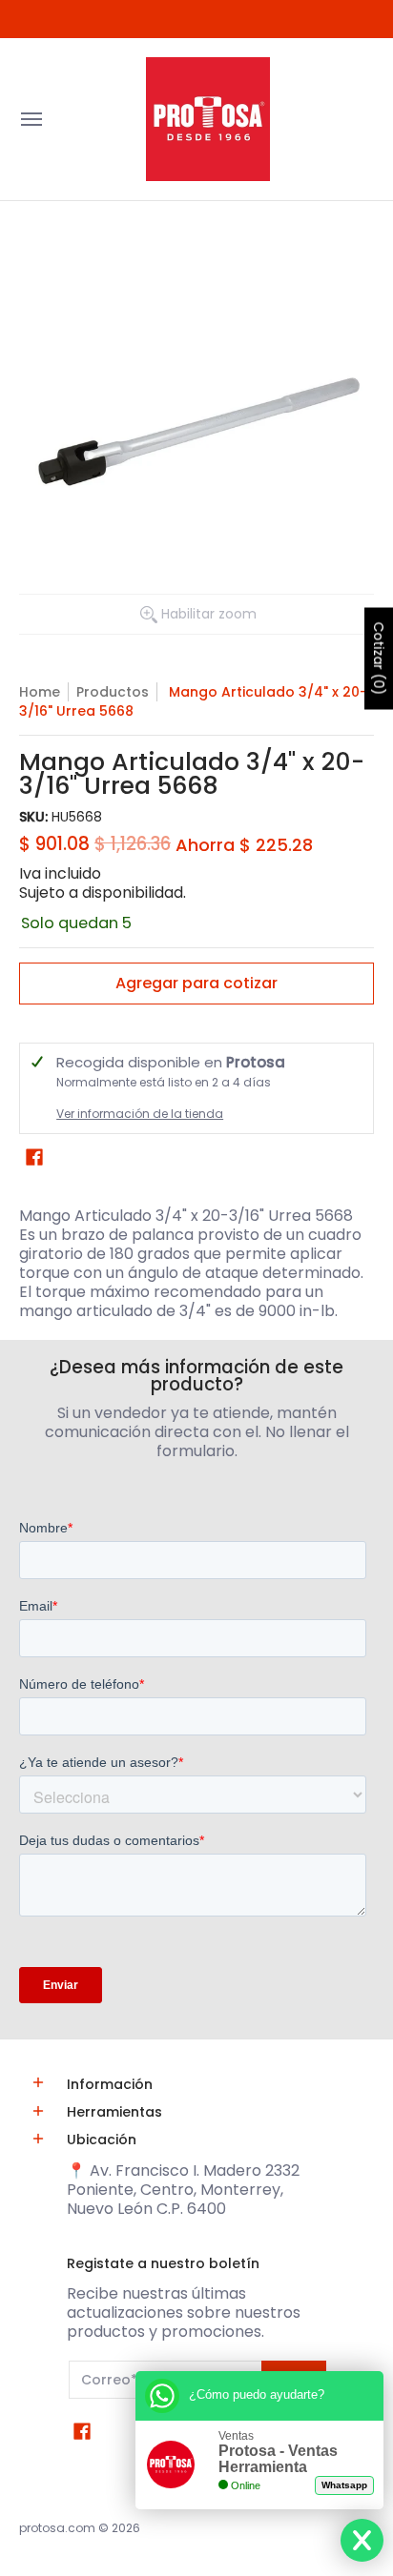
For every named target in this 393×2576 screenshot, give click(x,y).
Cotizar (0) (379, 658)
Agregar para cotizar (196, 983)
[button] (34, 1157)
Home (40, 692)
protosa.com (57, 2528)
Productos (113, 692)
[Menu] (31, 119)
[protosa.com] (208, 119)
